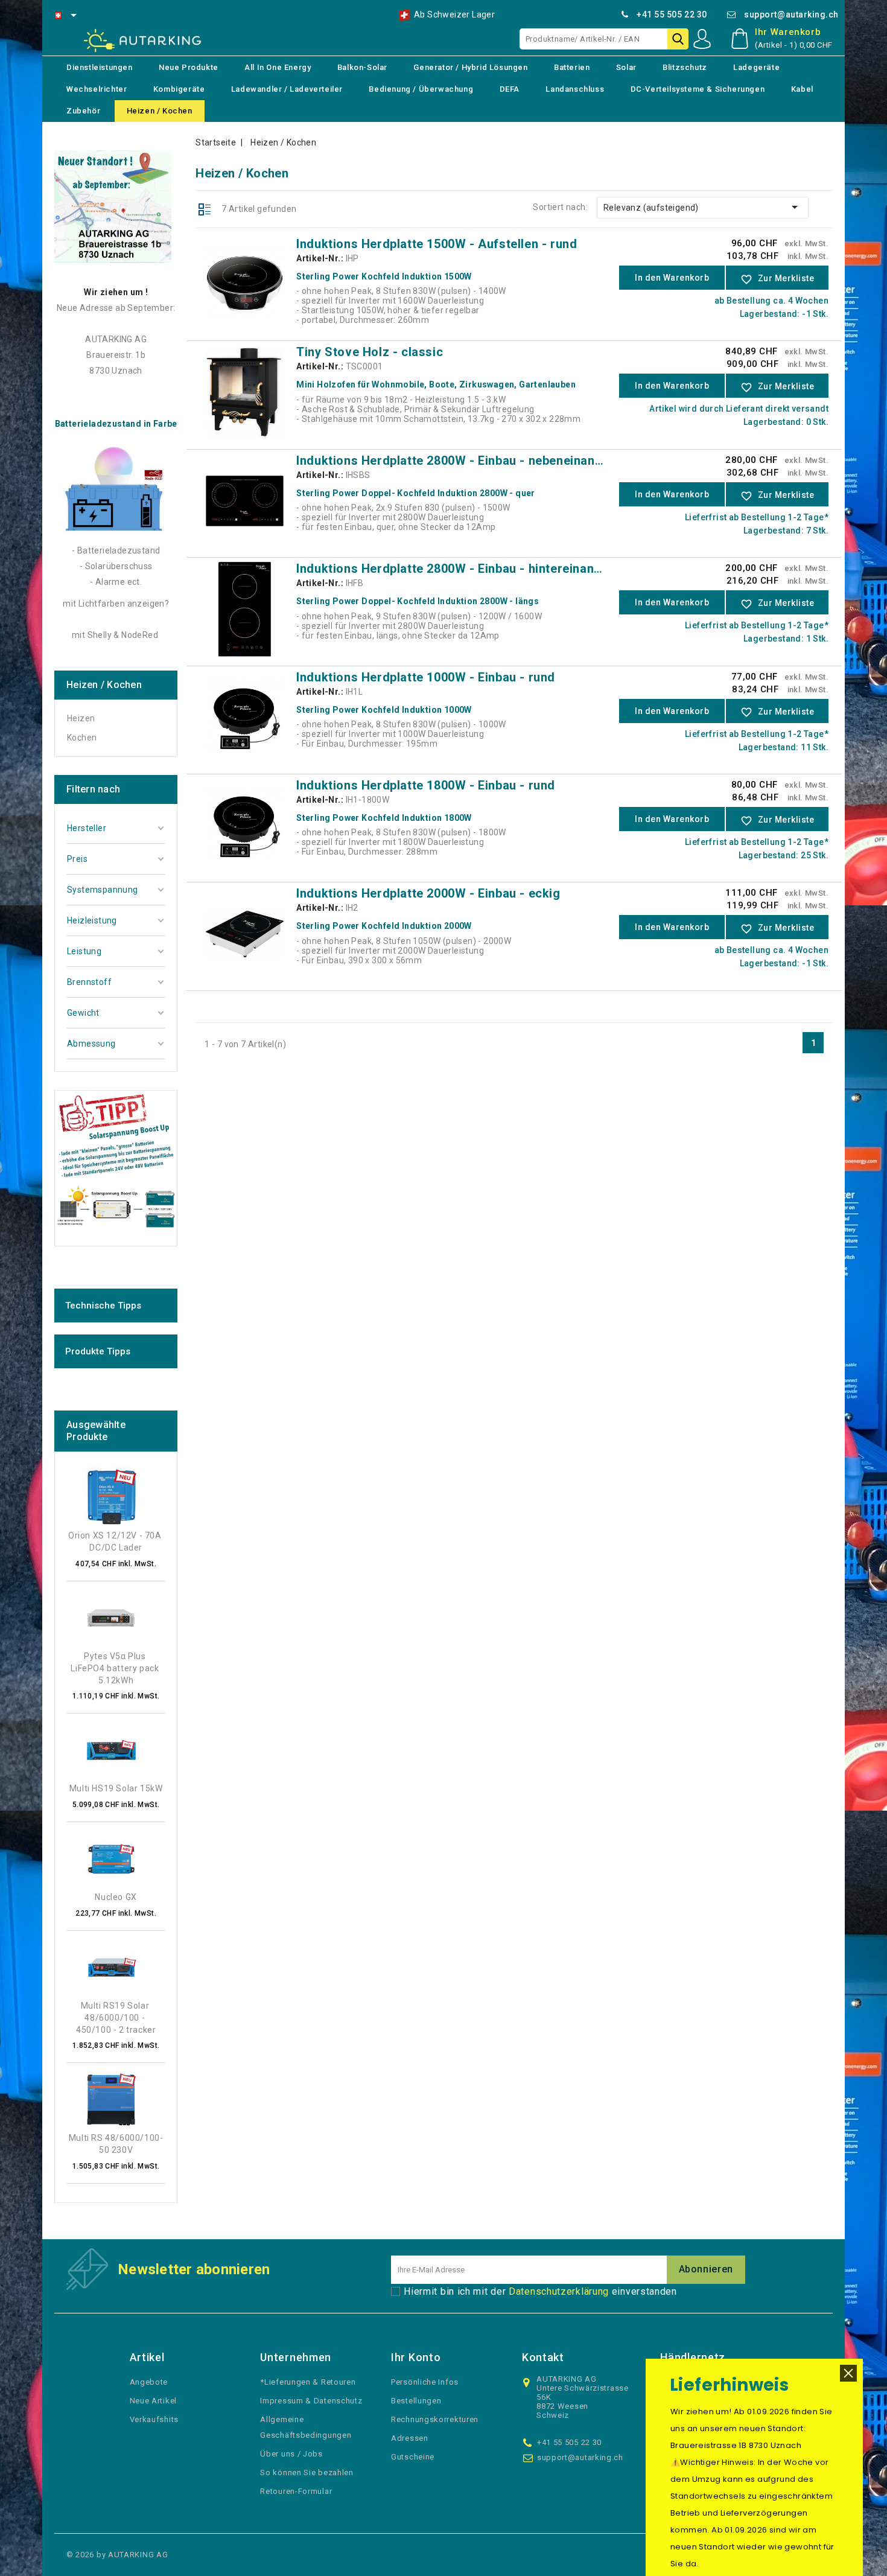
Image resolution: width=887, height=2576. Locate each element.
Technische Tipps (103, 1306)
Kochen (82, 738)
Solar (626, 67)
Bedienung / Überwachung (421, 89)
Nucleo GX (116, 1897)
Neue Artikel (153, 2401)
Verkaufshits (154, 2419)
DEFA (510, 89)
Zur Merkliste (777, 279)
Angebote (149, 2382)
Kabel (802, 89)
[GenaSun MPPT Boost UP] (116, 1163)
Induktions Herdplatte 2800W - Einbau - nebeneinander (455, 461)
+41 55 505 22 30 (672, 14)
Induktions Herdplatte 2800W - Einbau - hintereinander (455, 569)
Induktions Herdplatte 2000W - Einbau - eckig (428, 893)
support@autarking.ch (791, 14)
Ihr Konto (416, 2357)
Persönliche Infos (425, 2382)
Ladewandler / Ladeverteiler (287, 89)
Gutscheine (413, 2457)
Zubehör (83, 111)
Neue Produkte (189, 67)
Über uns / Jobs (291, 2454)
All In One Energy (278, 67)
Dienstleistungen (100, 67)
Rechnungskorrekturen (435, 2419)
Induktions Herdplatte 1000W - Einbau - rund (426, 677)
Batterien (572, 67)
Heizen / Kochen (160, 111)
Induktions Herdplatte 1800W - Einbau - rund (426, 785)
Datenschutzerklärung (559, 2291)
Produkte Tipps (98, 1351)
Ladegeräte (756, 67)
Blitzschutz (685, 67)
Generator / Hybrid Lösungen (470, 67)
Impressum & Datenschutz (311, 2401)
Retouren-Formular (296, 2491)
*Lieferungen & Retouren (308, 2382)
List (205, 208)
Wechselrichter (97, 89)
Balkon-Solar (362, 67)
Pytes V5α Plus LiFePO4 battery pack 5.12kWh (116, 1668)
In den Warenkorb (672, 278)
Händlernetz (693, 2357)
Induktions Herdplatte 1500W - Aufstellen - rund (437, 244)
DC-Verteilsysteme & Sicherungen (698, 89)
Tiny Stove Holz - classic (370, 352)
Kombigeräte (179, 89)
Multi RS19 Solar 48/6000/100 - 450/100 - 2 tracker (116, 2018)
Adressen (410, 2438)
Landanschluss (575, 89)
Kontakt (543, 2357)
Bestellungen (416, 2401)
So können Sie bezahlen (307, 2472)
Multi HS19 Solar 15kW (116, 1788)
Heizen (81, 718)
